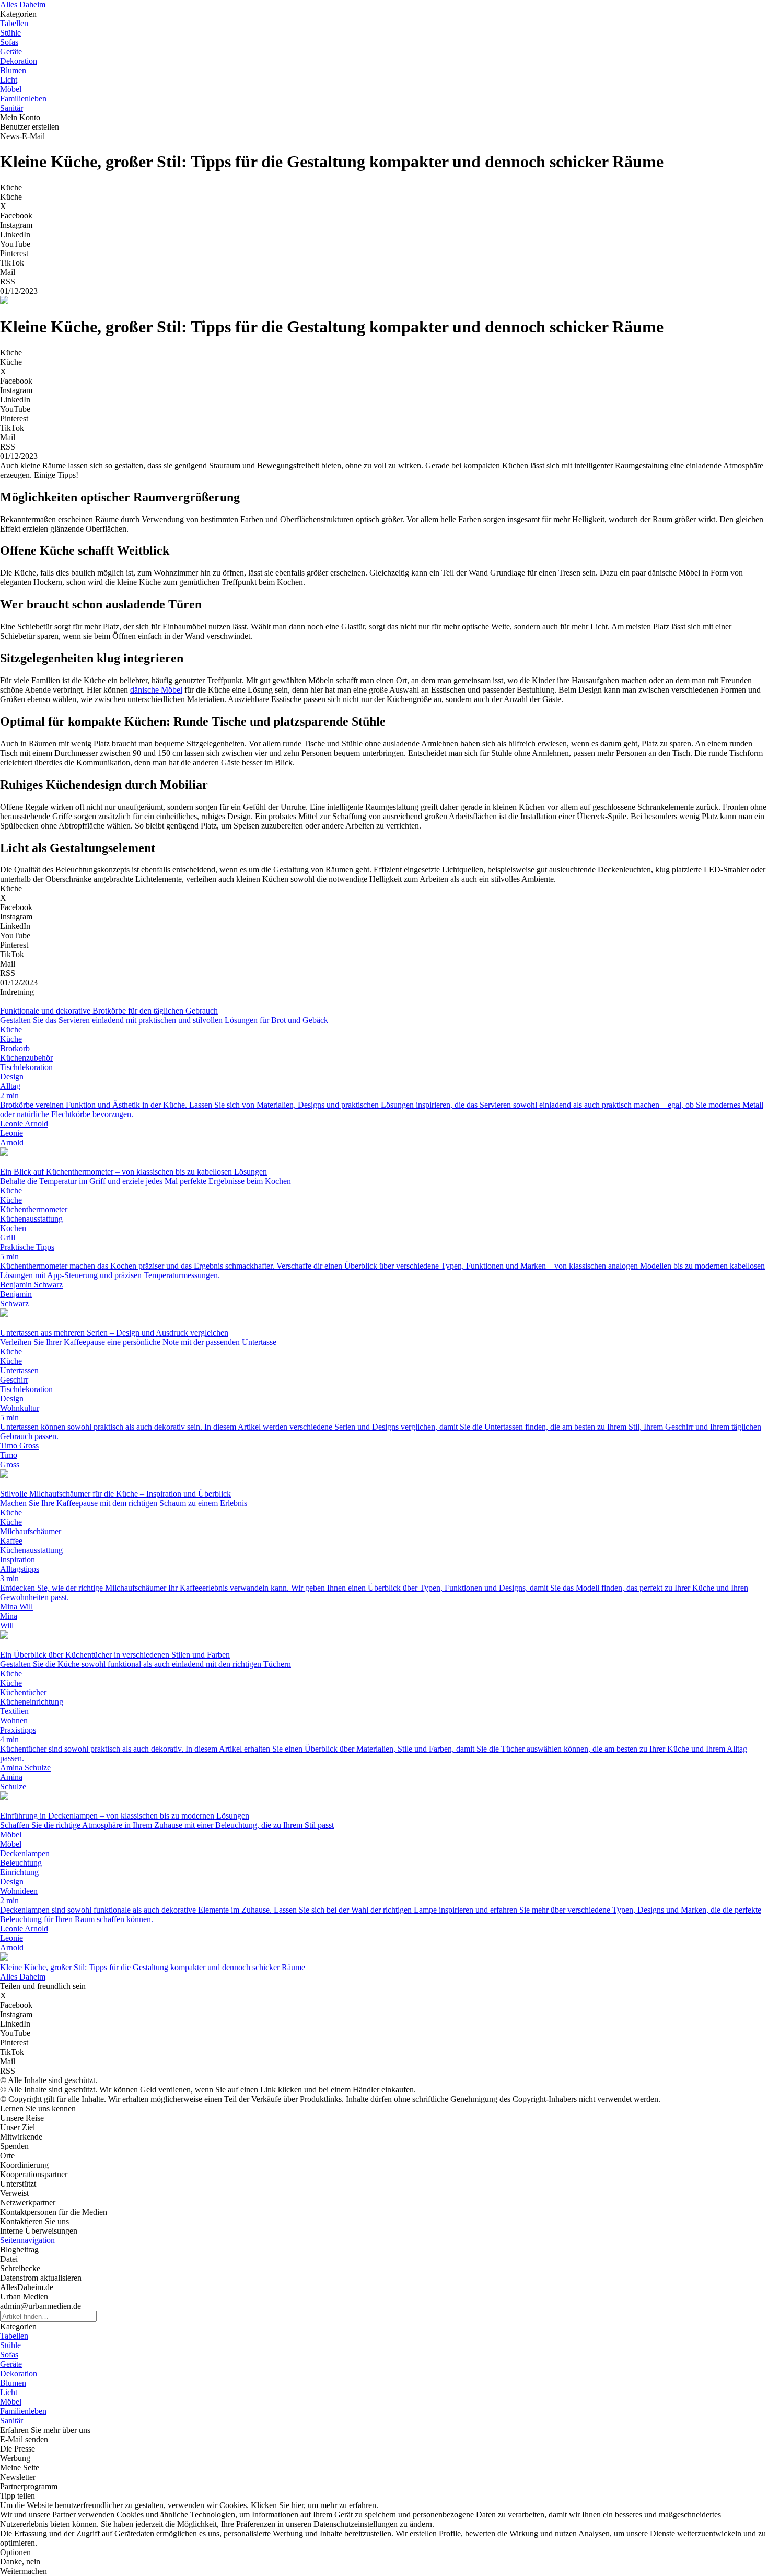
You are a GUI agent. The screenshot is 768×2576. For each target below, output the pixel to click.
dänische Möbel (156, 690)
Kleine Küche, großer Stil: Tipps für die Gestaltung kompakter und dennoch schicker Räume (153, 1967)
